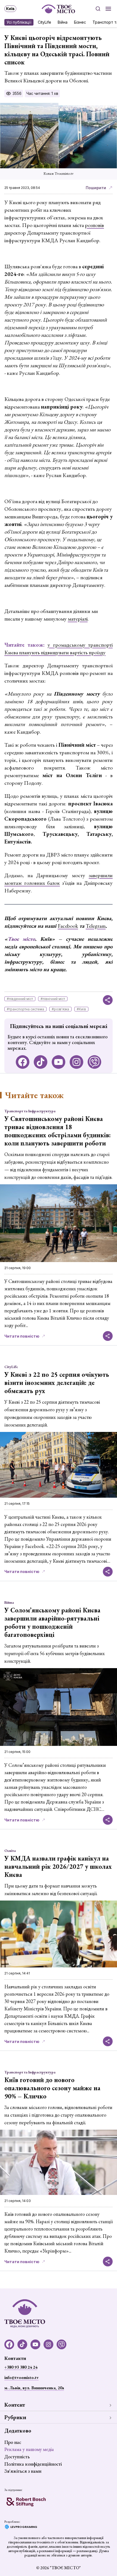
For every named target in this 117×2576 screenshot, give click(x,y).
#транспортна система (25, 1009)
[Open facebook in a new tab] (23, 1062)
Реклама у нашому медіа (29, 2449)
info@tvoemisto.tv (21, 2377)
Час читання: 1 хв (42, 93)
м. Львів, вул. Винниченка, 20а (34, 2388)
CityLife (44, 22)
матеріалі (78, 619)
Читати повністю (22, 1336)
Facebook (68, 926)
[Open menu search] (98, 9)
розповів (94, 225)
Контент (15, 2405)
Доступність (17, 2457)
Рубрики (15, 2417)
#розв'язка (60, 1009)
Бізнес (80, 22)
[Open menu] (108, 9)
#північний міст (53, 999)
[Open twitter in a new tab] (94, 1062)
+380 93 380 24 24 (21, 2367)
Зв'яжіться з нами (23, 2471)
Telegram (96, 926)
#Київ (81, 1009)
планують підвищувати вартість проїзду (62, 652)
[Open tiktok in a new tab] (41, 1062)
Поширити (96, 188)
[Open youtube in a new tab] (59, 1062)
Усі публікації (19, 22)
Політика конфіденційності (33, 2464)
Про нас (13, 2442)
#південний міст (20, 999)
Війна (63, 22)
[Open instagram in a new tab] (76, 1062)
